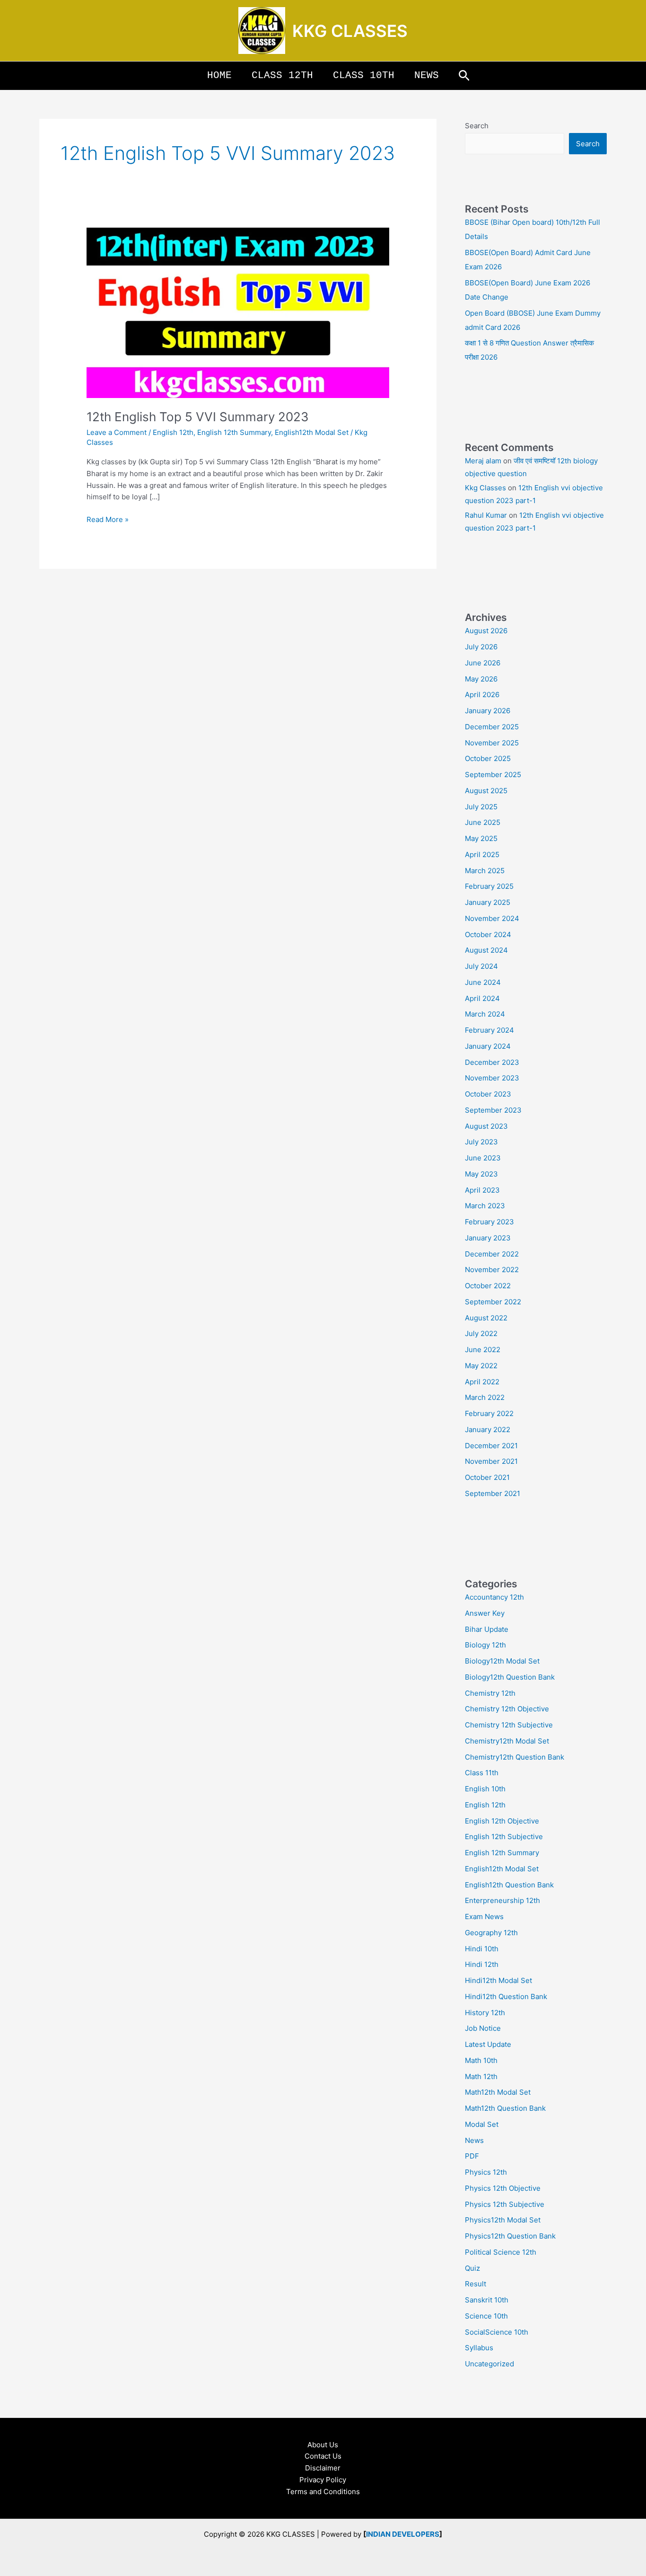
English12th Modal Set (312, 432)
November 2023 (492, 1078)
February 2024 (489, 1030)
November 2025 (492, 743)
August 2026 (486, 631)
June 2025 (483, 822)
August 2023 (486, 1126)
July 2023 (481, 1142)
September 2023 (493, 1110)
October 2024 (488, 934)
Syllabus (479, 2348)
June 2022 (483, 1350)
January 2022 (488, 1430)
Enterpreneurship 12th (502, 1900)
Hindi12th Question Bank (506, 1996)
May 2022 (481, 1366)
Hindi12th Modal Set (498, 1980)
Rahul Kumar (486, 515)
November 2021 (491, 1461)
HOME (219, 75)
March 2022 (485, 1397)
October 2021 (487, 1477)
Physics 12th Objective (503, 2188)
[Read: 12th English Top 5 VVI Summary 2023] (238, 312)
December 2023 (492, 1062)
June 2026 (483, 663)
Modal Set (482, 2124)
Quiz (472, 2268)
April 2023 (482, 1190)
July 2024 (481, 966)
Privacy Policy (323, 2480)
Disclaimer (323, 2468)
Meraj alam (483, 461)
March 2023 (485, 1206)
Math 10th (481, 2060)
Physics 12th (486, 2172)
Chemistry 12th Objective (507, 1709)
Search (477, 126)
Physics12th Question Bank (510, 2236)
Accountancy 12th (494, 1597)
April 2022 (482, 1382)
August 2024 (486, 950)
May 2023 (481, 1174)
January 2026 (488, 711)
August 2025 (486, 791)
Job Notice (483, 2028)
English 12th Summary (234, 432)
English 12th (173, 432)
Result (476, 2284)
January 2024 (488, 1046)
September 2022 (493, 1302)
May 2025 (481, 838)
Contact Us (323, 2456)
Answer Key (485, 1613)
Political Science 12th (501, 2252)
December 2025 (492, 727)
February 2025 (489, 886)
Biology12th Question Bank (510, 1677)
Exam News (484, 1917)
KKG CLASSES (350, 31)
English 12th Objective (502, 1821)
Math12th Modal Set (498, 2092)
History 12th (485, 2013)
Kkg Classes (485, 488)
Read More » (108, 519)
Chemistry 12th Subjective (509, 1725)
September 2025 (493, 775)
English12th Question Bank (509, 1885)
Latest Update (488, 2044)
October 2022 (488, 1286)
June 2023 (483, 1158)
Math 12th (481, 2076)
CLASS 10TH (364, 75)
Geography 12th (491, 1933)
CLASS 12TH (282, 75)
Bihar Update (487, 1629)
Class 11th (482, 1773)
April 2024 (482, 998)
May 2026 (481, 679)
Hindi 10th (482, 1949)
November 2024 (492, 918)
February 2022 (489, 1413)
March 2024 (485, 1014)
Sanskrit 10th (487, 2300)
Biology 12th (485, 1645)
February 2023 (489, 1222)
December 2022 (492, 1254)
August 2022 (486, 1318)
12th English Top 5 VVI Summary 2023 (198, 417)
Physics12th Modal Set (503, 2220)
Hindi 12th (482, 1964)
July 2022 (481, 1333)
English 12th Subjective (504, 1837)
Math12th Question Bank (505, 2108)
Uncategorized (489, 2364)
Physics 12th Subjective (505, 2204)
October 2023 (488, 1094)
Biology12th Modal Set (502, 1661)
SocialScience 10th (497, 2332)
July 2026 (481, 647)
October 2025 (488, 758)
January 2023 (488, 1238)
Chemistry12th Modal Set (507, 1741)
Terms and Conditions (323, 2492)
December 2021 (491, 1446)
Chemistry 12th (490, 1693)
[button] (464, 76)
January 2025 (488, 902)
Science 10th (486, 2316)
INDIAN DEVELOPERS (403, 2534)
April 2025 (482, 854)
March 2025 (485, 871)
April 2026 (482, 695)
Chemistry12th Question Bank (515, 1757)
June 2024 (483, 982)
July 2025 (481, 807)
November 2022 (492, 1270)
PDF (472, 2156)
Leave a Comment (117, 432)
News (474, 2140)
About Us (323, 2445)
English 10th (485, 1789)
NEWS (427, 75)
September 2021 (493, 1493)
